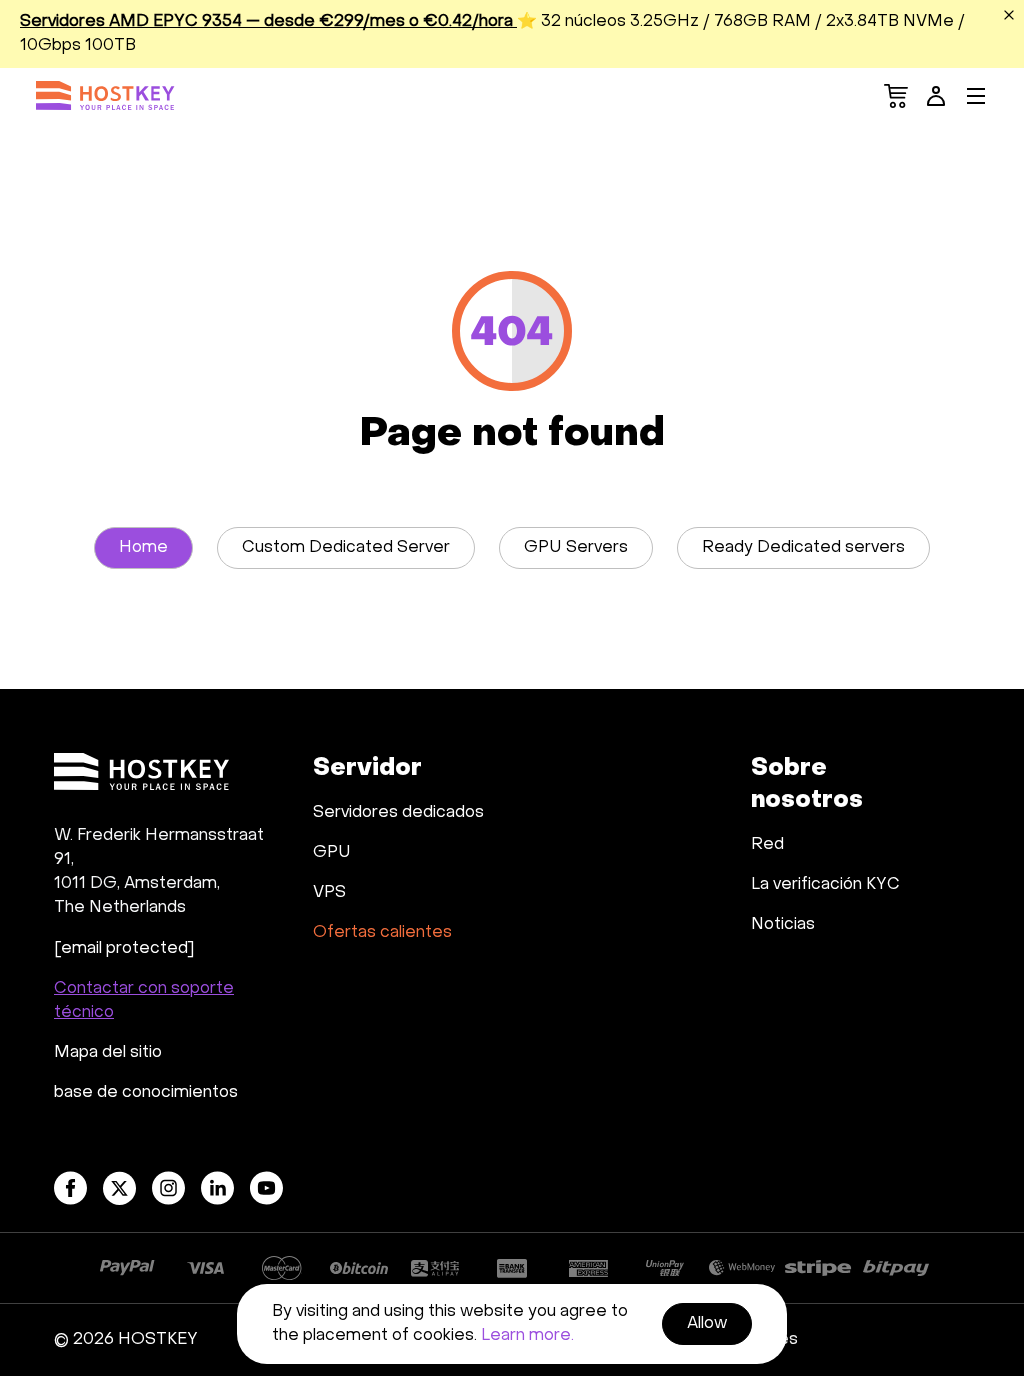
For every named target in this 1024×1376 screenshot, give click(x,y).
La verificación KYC (825, 885)
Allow (707, 1324)
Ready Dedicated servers (803, 548)
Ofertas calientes (382, 933)
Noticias (783, 925)
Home (143, 548)
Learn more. (527, 1336)
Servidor (367, 769)
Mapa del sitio (108, 1053)
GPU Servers (576, 548)
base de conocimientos (146, 1093)
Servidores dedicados (398, 813)
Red (767, 845)
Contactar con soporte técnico (144, 1001)
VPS (329, 893)
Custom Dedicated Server (346, 548)
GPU (332, 853)
